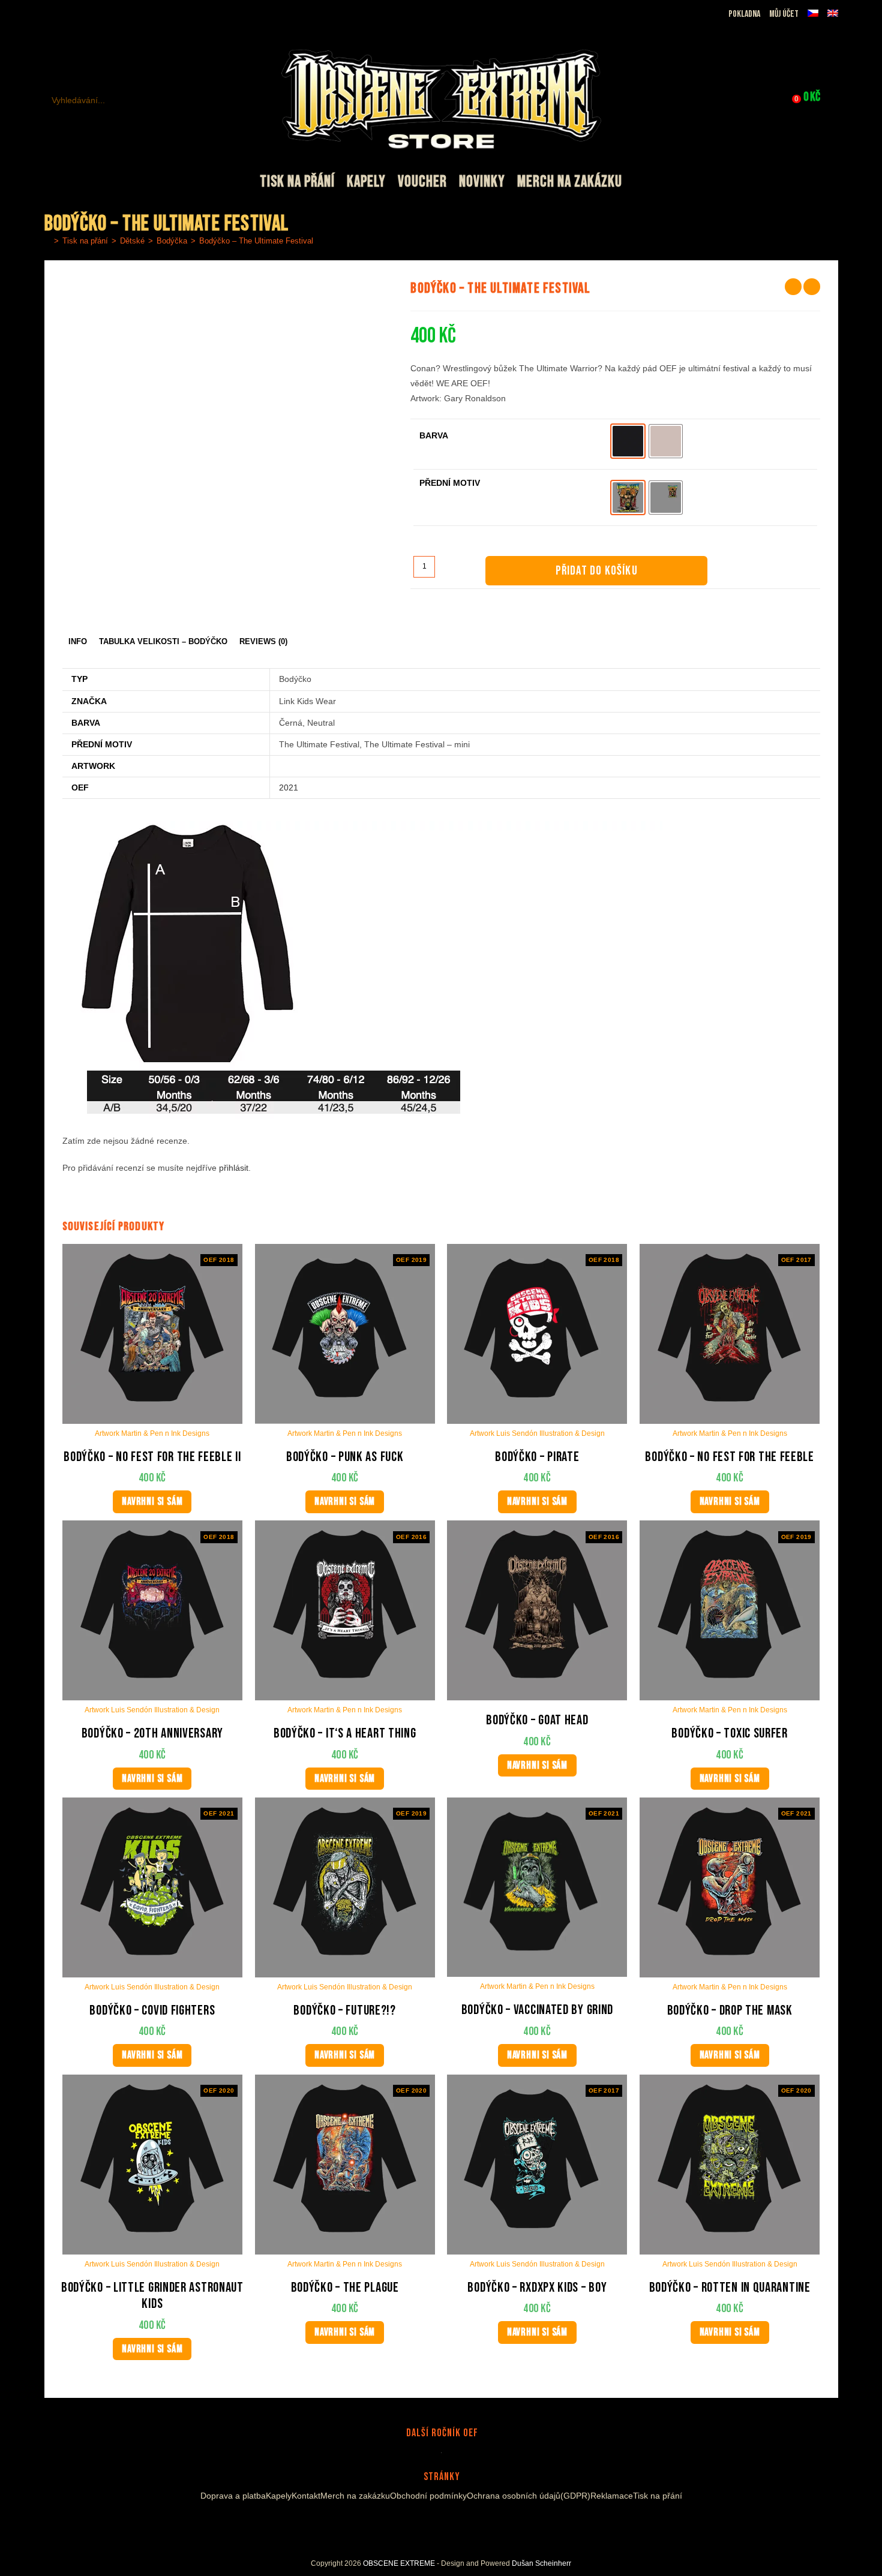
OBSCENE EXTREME (399, 2563)
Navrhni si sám (152, 1502)
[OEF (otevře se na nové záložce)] (51, 14)
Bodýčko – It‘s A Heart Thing (345, 1734)
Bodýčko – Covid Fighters (152, 2011)
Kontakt (306, 2496)
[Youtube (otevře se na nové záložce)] (93, 14)
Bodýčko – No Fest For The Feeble (729, 1457)
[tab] (78, 642)
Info (78, 642)
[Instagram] (430, 2524)
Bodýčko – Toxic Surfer (729, 1734)
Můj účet (784, 14)
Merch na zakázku (355, 2496)
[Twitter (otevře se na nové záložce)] (108, 14)
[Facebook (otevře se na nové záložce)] (65, 14)
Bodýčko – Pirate (537, 1457)
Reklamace (612, 2496)
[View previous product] (793, 287)
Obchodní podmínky (428, 2496)
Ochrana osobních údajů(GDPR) (529, 2496)
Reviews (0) (263, 642)
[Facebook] (416, 2524)
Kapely (279, 2496)
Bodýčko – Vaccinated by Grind (537, 2010)
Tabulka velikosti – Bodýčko (163, 642)
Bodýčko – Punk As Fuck (345, 1457)
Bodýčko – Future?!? (344, 2011)
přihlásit (234, 1168)
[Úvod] (47, 241)
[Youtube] (445, 2524)
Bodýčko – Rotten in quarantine (730, 2288)
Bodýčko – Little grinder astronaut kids (152, 2296)
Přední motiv (450, 483)
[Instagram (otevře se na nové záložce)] (79, 14)
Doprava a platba (233, 2496)
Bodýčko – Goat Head (537, 1720)
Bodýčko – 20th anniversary (152, 1734)
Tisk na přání (658, 2496)
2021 (289, 787)
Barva (434, 435)
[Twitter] (463, 2524)
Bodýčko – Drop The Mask (730, 2011)
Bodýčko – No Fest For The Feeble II (152, 1457)
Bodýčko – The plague (345, 2288)
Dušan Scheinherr (541, 2563)
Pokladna (744, 14)
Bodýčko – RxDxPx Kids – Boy (537, 2288)
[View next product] (812, 287)
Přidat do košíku (597, 571)
